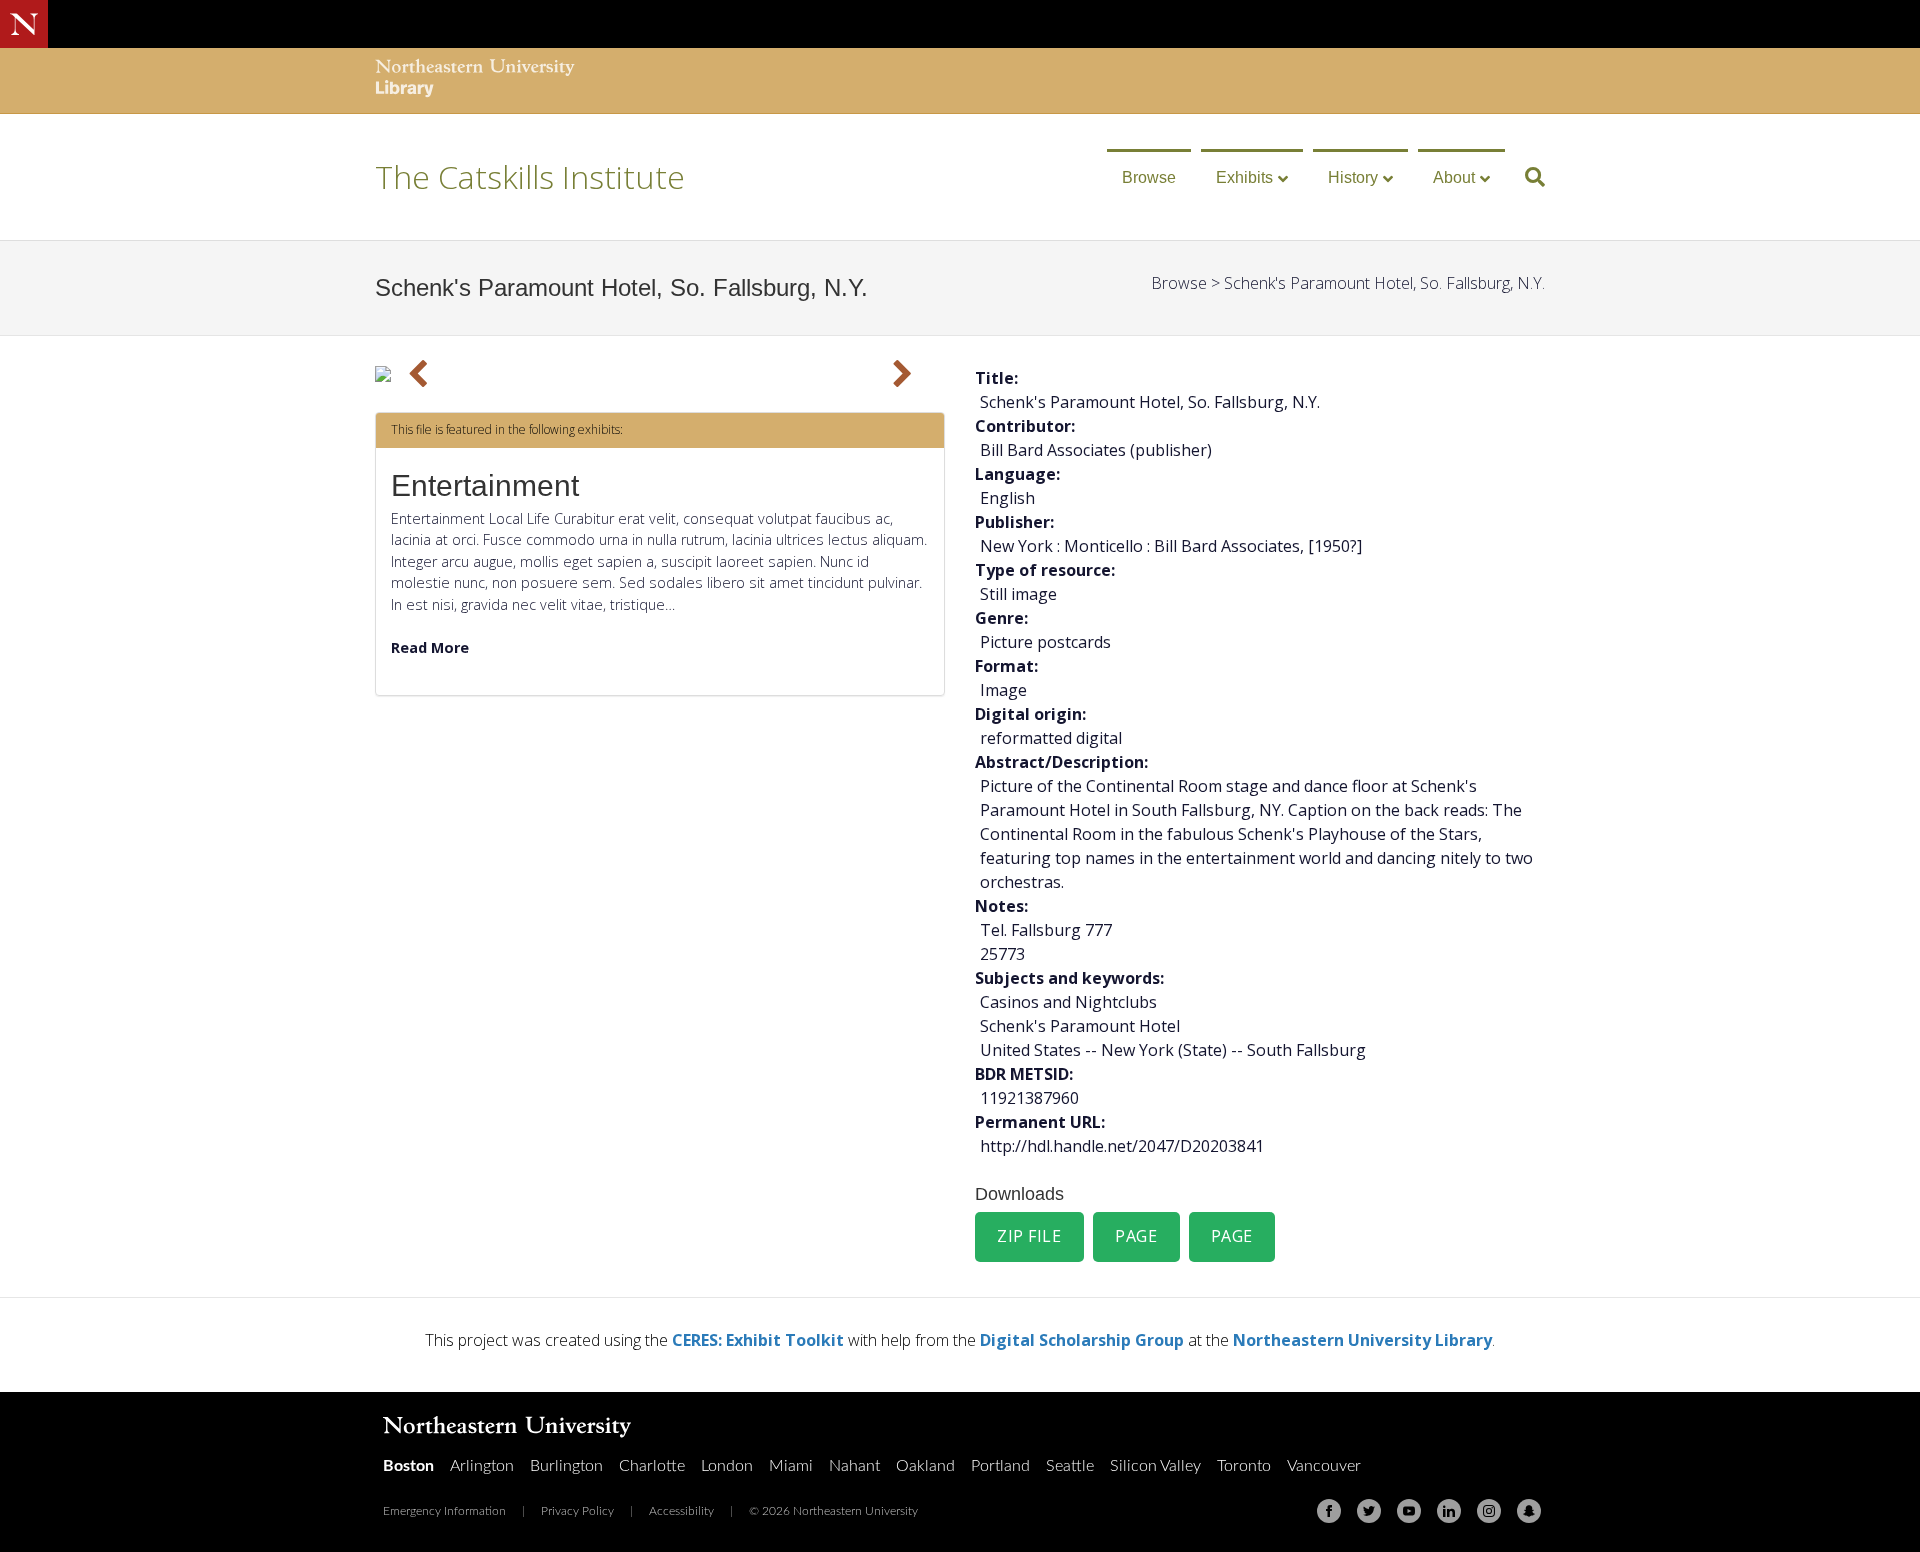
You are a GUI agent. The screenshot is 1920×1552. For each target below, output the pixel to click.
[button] (418, 374)
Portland (1000, 1466)
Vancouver (1324, 1466)
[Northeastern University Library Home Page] (475, 80)
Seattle (1070, 1466)
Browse (1149, 177)
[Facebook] (1329, 1511)
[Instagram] (1489, 1511)
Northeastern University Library (1362, 1340)
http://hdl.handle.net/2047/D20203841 (1122, 1146)
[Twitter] (1369, 1511)
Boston (408, 1466)
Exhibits (1244, 177)
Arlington (482, 1466)
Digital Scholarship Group (1082, 1340)
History (1353, 177)
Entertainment (485, 485)
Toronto (1244, 1466)
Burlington (566, 1466)
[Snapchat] (1529, 1511)
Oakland (925, 1466)
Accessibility (681, 1511)
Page (1136, 1236)
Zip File (1029, 1236)
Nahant (854, 1466)
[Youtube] (1409, 1511)
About (1454, 177)
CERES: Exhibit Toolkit (758, 1340)
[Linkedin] (1449, 1511)
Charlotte (652, 1466)
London (727, 1466)
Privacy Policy (577, 1511)
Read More (430, 647)
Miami (791, 1466)
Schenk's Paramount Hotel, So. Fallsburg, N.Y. (1384, 283)
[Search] (1527, 177)
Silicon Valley (1155, 1466)
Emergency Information (444, 1511)
